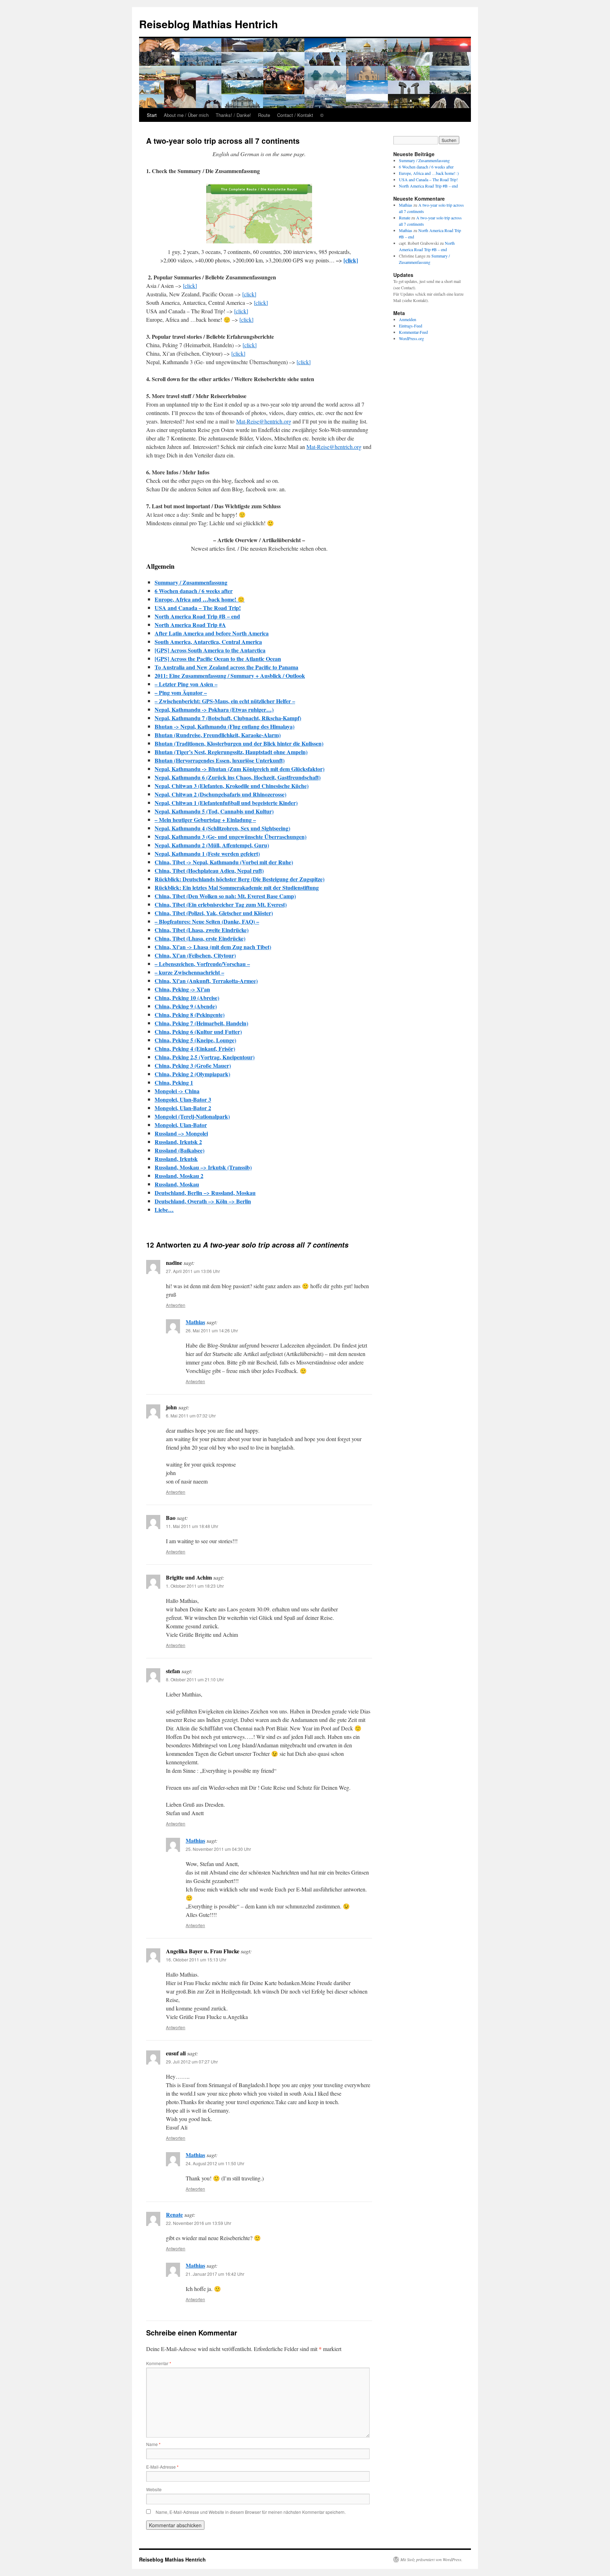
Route (264, 115)
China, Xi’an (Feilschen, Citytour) (195, 955)
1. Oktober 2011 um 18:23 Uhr (195, 1586)
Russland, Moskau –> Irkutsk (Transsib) (203, 1167)
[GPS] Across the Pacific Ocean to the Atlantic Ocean (218, 659)
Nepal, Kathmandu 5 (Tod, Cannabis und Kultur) (214, 811)
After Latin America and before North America (212, 633)
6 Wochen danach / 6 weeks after (194, 591)
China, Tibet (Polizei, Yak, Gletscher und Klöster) (214, 913)
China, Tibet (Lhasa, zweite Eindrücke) (202, 930)
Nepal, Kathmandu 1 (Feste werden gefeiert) (207, 854)
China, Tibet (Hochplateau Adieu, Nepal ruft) (209, 870)
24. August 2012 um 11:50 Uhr (215, 2163)
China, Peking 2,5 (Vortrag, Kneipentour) (205, 1057)
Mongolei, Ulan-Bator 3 (183, 1099)
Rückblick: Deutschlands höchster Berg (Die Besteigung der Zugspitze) (240, 879)
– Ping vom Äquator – (181, 692)
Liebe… (164, 1210)
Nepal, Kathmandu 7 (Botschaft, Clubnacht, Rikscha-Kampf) (228, 718)
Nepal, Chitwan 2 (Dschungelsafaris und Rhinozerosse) (220, 794)
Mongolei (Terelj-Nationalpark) (192, 1116)
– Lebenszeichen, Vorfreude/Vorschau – (202, 964)
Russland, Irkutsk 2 (178, 1142)
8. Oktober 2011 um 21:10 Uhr (195, 1679)
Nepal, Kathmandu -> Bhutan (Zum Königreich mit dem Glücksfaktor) (240, 769)
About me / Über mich (186, 115)
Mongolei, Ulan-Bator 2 (183, 1108)
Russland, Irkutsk (176, 1159)
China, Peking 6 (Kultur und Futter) (198, 1032)
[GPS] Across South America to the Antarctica (210, 650)
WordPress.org (411, 338)
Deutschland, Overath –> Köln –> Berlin (203, 1201)
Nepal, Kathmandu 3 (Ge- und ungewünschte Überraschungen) (231, 837)
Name (153, 2444)
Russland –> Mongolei (181, 1133)
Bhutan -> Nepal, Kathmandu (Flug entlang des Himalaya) (225, 726)
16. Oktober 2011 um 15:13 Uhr (196, 1959)
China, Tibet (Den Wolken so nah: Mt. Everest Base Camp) (225, 896)
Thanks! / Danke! (233, 115)
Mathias (195, 1322)
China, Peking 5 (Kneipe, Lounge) (195, 1040)
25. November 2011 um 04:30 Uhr (218, 1849)
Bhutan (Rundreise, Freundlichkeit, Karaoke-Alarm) (218, 735)
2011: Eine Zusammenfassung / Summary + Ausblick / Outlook (230, 676)
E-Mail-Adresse (162, 2467)
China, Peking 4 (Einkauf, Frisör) (195, 1049)
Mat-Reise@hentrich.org (264, 421)
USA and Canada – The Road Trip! (198, 608)
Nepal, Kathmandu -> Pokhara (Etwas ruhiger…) (214, 709)
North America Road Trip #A (190, 625)
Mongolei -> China (177, 1091)
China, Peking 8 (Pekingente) (190, 1015)
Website (154, 2489)
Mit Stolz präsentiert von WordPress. (431, 2559)
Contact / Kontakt (295, 115)
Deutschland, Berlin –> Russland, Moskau (205, 1193)
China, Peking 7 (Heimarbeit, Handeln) (201, 1023)
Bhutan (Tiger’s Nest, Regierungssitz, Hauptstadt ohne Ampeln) (231, 752)
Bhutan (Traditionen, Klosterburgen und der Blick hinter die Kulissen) (239, 743)
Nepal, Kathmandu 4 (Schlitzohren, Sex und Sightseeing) (222, 828)
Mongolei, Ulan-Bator (181, 1125)
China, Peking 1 (174, 1082)
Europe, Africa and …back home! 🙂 (200, 599)
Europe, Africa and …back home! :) (429, 173)
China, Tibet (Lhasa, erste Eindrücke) (200, 938)
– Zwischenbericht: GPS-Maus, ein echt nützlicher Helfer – (225, 701)
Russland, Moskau (177, 1184)
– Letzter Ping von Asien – (186, 684)
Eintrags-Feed (411, 326)
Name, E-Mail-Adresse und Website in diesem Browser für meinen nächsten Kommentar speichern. (251, 2512)
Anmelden (408, 319)
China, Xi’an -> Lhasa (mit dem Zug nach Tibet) (213, 947)
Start (152, 115)
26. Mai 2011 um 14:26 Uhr (212, 1330)
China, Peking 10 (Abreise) (187, 998)
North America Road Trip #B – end (197, 616)
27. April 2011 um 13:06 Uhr (193, 1271)
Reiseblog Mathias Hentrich (208, 24)
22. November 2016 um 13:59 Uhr (199, 2223)
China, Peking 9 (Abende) (186, 1006)
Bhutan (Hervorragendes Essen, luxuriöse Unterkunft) (220, 760)
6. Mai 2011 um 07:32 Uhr (191, 1416)
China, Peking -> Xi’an (182, 989)
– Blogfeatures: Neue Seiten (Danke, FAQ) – (207, 921)
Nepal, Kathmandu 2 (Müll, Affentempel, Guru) (212, 845)
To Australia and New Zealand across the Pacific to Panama (226, 667)
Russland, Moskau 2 (179, 1176)
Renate (174, 2214)
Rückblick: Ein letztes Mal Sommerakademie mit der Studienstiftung (237, 887)
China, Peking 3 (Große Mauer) (193, 1065)
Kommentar (159, 2363)
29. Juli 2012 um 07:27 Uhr (192, 2062)
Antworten (176, 1305)
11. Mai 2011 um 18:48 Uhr (192, 1526)
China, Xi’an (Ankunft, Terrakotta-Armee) (206, 981)
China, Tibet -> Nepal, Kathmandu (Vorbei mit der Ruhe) (224, 862)
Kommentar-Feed (413, 332)
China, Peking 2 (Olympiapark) (192, 1074)
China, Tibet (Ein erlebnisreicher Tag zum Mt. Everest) (221, 904)
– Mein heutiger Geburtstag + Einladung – (205, 820)
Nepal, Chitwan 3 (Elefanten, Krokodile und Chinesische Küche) (232, 786)
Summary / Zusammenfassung (191, 582)
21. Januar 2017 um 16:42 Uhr (215, 2274)
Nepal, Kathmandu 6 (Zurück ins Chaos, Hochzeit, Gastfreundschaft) (238, 777)
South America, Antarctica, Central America (208, 642)
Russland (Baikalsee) (180, 1150)
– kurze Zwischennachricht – (189, 972)
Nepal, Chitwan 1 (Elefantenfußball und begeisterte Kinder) (226, 803)
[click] (351, 260)
